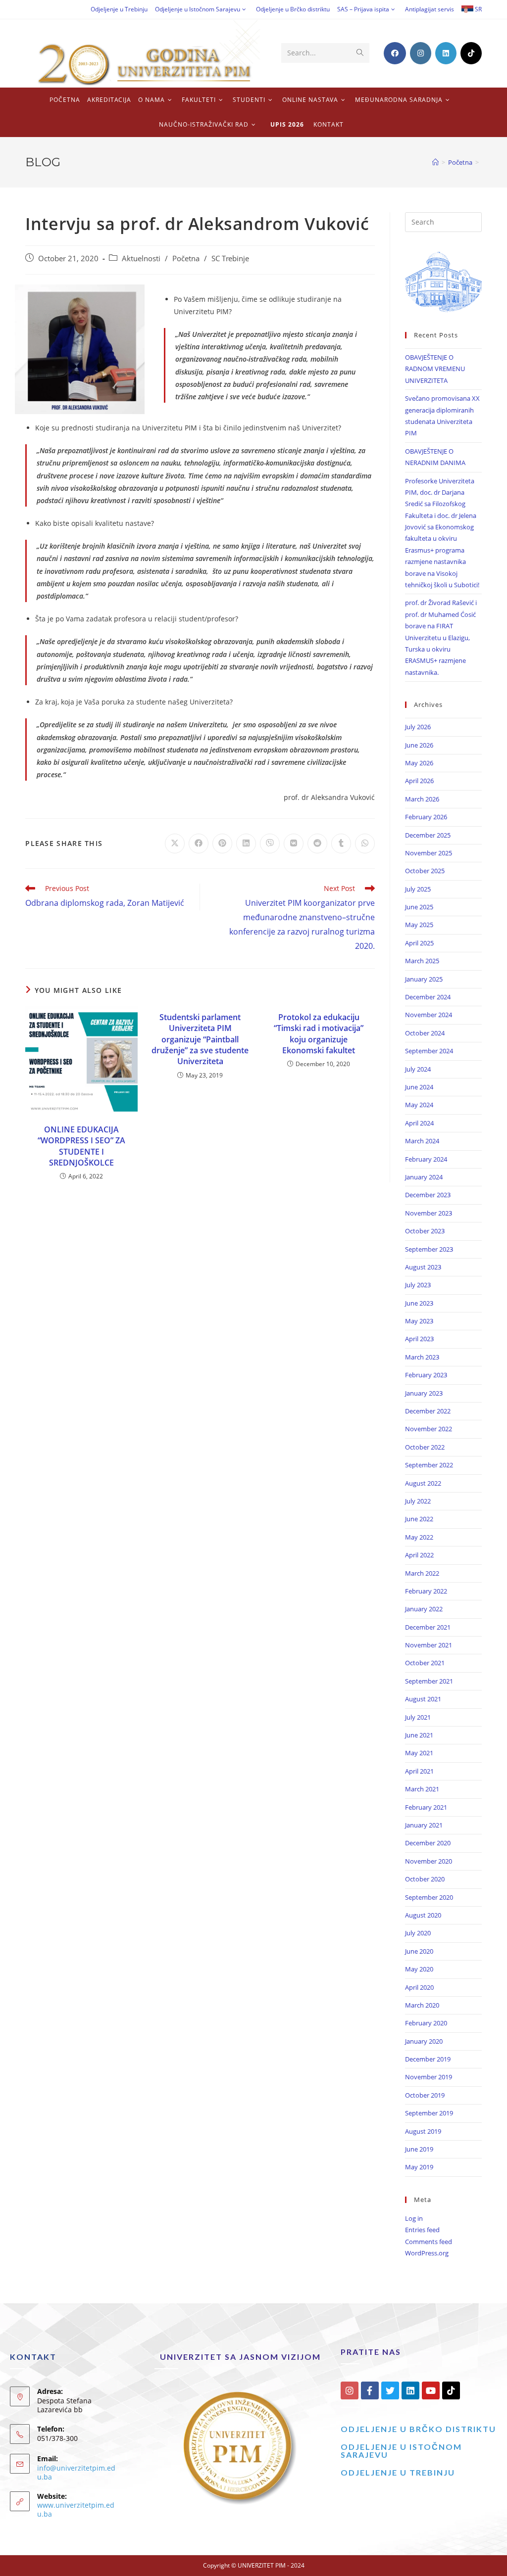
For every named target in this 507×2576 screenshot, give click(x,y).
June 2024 (419, 1087)
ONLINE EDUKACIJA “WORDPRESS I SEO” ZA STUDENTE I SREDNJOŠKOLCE (81, 1146)
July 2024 (418, 1069)
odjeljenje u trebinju (398, 2472)
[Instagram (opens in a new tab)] (421, 53)
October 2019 (425, 2095)
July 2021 (418, 1717)
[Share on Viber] (270, 843)
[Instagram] (350, 2390)
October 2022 (425, 1447)
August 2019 (423, 2131)
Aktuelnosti (141, 258)
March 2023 (422, 1357)
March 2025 (422, 961)
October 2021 (425, 1663)
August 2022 (423, 1483)
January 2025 (424, 979)
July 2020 (418, 1933)
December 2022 (428, 1411)
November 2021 (429, 1645)
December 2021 (428, 1627)
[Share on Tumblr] (341, 843)
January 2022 (424, 1609)
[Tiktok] (451, 2390)
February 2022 (426, 1591)
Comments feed (429, 2242)
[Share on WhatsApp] (365, 843)
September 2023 (429, 1249)
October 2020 (425, 1879)
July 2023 (418, 1285)
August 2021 (423, 1699)
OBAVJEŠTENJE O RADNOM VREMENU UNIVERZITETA (435, 369)
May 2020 (419, 1969)
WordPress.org (427, 2253)
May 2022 (419, 1537)
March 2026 (422, 799)
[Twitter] (390, 2390)
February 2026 (426, 817)
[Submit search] (360, 53)
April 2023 (419, 1339)
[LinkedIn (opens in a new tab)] (446, 53)
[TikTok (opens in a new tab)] (471, 53)
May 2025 (419, 925)
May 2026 (419, 763)
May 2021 (419, 1753)
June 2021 (419, 1735)
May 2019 (419, 2167)
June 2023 (419, 1303)
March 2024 (422, 1141)
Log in (414, 2218)
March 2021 (422, 1789)
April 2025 (419, 943)
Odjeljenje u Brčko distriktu (293, 9)
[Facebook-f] (370, 2390)
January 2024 (424, 1177)
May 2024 (419, 1105)
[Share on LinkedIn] (246, 843)
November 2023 (429, 1213)
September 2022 (429, 1465)
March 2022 (422, 1573)
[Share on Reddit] (317, 843)
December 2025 (428, 835)
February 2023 (426, 1375)
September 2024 (429, 1051)
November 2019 (429, 2077)
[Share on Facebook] (199, 843)
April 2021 (419, 1771)
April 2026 (419, 781)
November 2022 (429, 1429)
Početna (186, 258)
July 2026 (418, 727)
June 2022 (419, 1519)
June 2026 (419, 745)
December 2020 (428, 1843)
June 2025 (419, 907)
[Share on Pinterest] (222, 843)
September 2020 (429, 1897)
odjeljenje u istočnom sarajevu (401, 2451)
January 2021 (424, 1825)
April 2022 (419, 1555)
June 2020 (419, 1951)
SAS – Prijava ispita (363, 9)
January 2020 (424, 2041)
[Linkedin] (410, 2390)
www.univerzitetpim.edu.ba (76, 2509)
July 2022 (418, 1501)
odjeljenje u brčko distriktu (418, 2429)
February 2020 (426, 2023)
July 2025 (418, 889)
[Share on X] (175, 843)
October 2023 (425, 1231)
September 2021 (429, 1681)
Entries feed (422, 2230)
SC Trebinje (230, 258)
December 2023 (428, 1195)
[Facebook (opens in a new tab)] (395, 53)
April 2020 (419, 1987)
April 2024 (419, 1123)
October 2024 (425, 1033)
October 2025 (425, 871)
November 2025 (429, 853)
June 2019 (419, 2149)
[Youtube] (431, 2390)
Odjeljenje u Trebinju (119, 9)
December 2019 (428, 2059)
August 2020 (423, 1915)
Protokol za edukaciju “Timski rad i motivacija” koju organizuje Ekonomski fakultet (319, 1034)
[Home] (435, 162)
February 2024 (426, 1159)
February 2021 (426, 1807)
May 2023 (419, 1321)
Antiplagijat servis (430, 9)
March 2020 (422, 2005)
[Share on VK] (294, 843)
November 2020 (429, 1861)
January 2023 (424, 1393)
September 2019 (429, 2113)
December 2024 (428, 997)
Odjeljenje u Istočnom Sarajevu (198, 9)
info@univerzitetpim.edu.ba (76, 2472)
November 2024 (429, 1015)
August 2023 (423, 1267)
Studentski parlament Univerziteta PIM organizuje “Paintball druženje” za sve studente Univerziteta (200, 1039)
